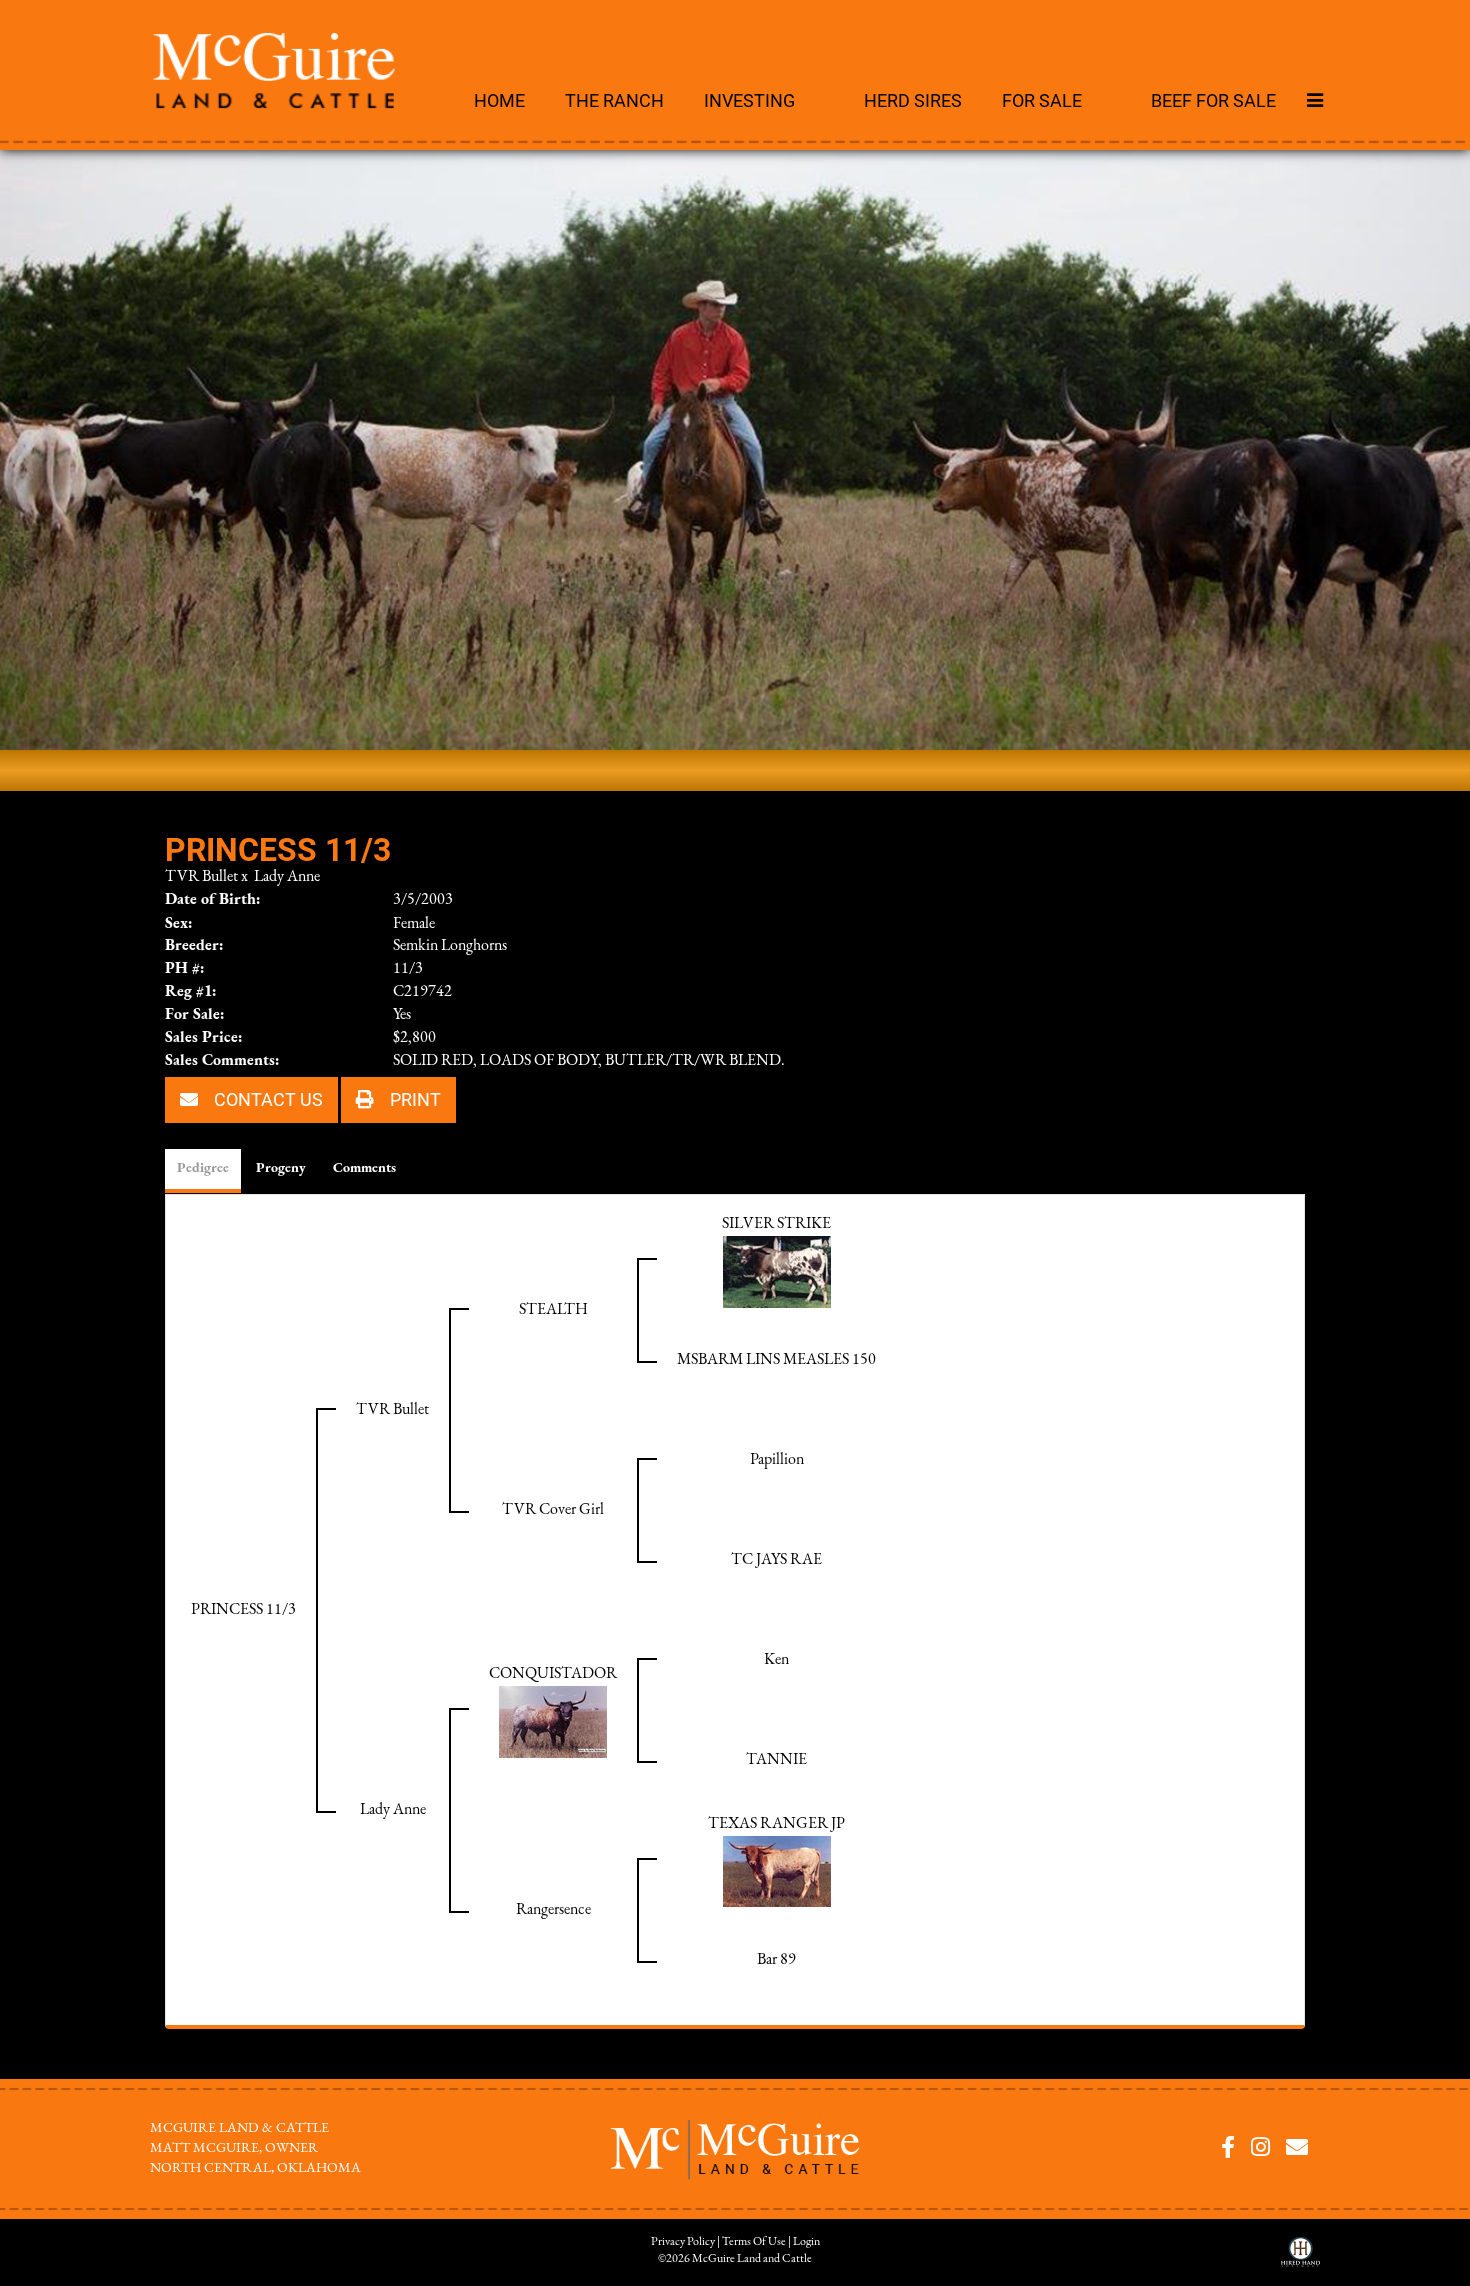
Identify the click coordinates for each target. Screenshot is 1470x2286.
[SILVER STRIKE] (777, 1271)
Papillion (777, 1460)
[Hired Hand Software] (1300, 2259)
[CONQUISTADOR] (553, 1721)
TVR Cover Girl (553, 1510)
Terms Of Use (754, 2242)
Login (806, 2242)
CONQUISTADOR (553, 1674)
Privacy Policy (683, 2242)
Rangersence (553, 1910)
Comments (364, 1168)
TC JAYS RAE (776, 1560)
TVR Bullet (201, 877)
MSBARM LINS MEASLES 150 (776, 1360)
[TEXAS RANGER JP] (777, 1871)
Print (413, 1099)
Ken (776, 1660)
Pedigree (203, 1168)
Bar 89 (776, 1960)
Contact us (266, 1099)
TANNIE (776, 1760)
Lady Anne (287, 877)
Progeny (281, 1168)
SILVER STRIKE (776, 1224)
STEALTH (553, 1310)
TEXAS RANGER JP (776, 1824)
